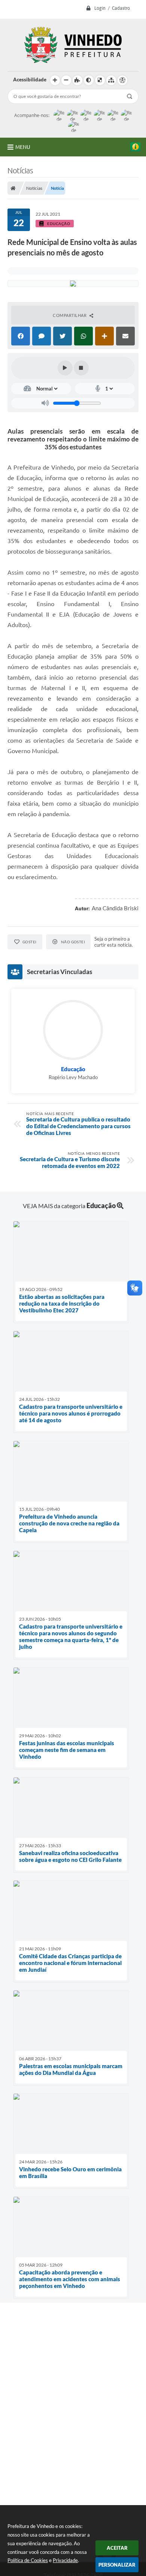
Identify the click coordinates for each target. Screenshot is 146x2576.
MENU (23, 147)
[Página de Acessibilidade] (122, 80)
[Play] (65, 368)
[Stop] (81, 368)
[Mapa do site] (111, 80)
